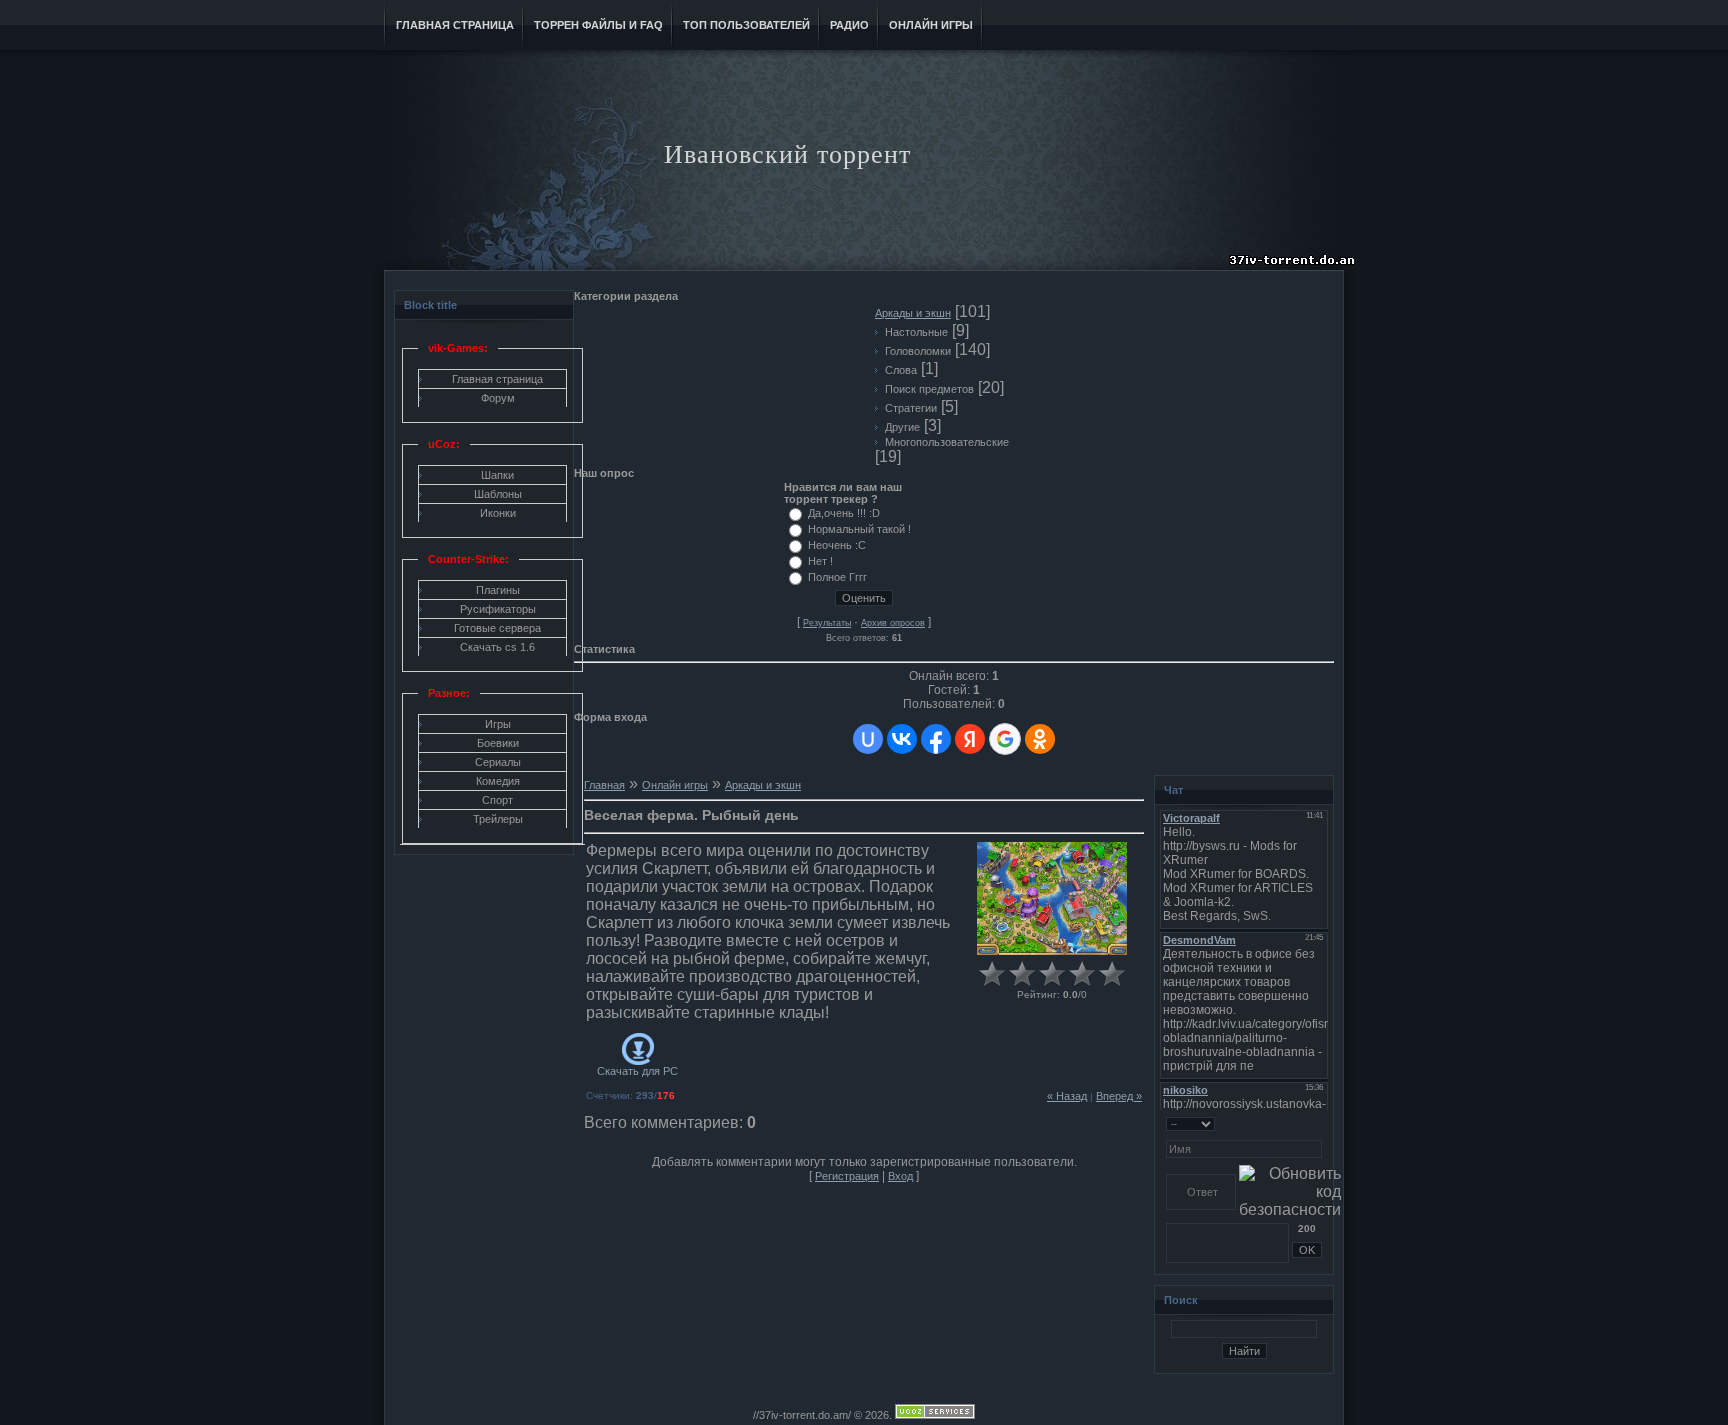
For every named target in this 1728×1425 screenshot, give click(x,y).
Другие (902, 427)
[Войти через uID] (868, 739)
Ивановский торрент (787, 154)
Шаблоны (498, 494)
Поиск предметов (929, 389)
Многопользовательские (947, 442)
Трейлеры (498, 819)
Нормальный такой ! (859, 529)
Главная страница (497, 379)
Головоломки (918, 351)
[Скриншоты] (1052, 898)
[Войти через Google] (1005, 739)
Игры (498, 724)
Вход (900, 1176)
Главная (604, 785)
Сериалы (498, 762)
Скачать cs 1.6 (497, 647)
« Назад (1067, 1096)
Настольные (916, 332)
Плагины (498, 590)
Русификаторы (498, 609)
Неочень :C (837, 545)
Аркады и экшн (913, 313)
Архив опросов (893, 623)
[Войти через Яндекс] (970, 739)
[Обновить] (1315, 1123)
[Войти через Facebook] (936, 739)
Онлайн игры (675, 785)
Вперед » (1119, 1096)
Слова (901, 370)
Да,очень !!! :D (844, 513)
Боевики (498, 743)
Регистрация (847, 1176)
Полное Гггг (837, 577)
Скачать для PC (637, 1071)
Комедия (498, 781)
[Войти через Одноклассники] (1040, 739)
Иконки (498, 513)
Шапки (497, 475)
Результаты (827, 623)
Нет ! (820, 561)
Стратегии (911, 408)
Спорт (497, 800)
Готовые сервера (497, 628)
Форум (498, 398)
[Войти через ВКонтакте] (902, 739)
